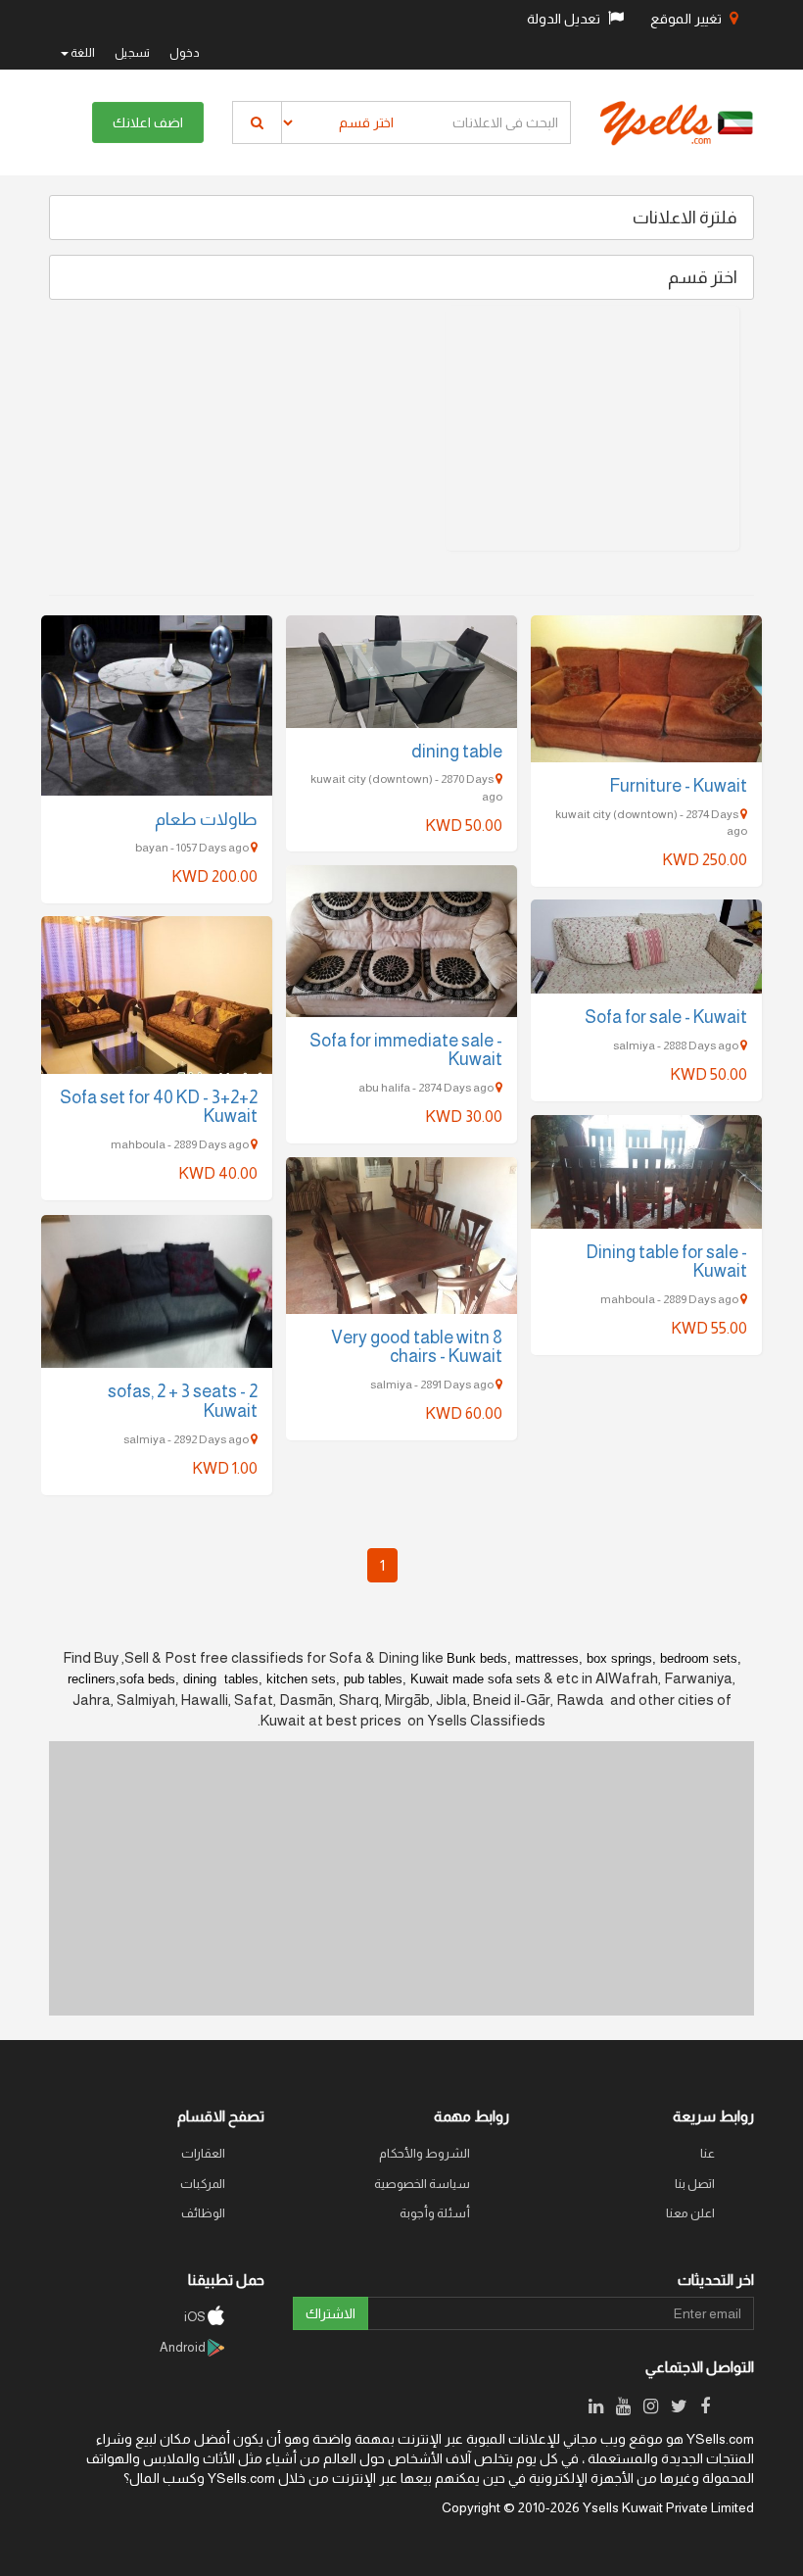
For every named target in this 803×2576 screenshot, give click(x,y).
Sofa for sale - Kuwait (666, 1017)
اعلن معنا (690, 2213)
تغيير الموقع (687, 19)
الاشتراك (331, 2313)
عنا (708, 2153)
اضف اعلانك (148, 122)
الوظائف (203, 2213)
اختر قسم (703, 277)
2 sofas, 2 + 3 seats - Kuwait (183, 1401)
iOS (196, 2317)
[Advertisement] (592, 428)
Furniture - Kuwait (678, 786)
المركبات (203, 2184)
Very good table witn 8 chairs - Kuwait (417, 1347)
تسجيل (132, 53)
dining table (457, 752)
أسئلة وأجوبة (435, 2213)
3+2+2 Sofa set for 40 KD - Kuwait (159, 1107)
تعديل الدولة (565, 19)
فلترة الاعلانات (685, 218)
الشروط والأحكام (425, 2153)
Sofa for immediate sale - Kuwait (406, 1050)
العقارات (203, 2153)
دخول (185, 53)
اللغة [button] (82, 53)
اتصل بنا (695, 2184)
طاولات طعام (206, 819)
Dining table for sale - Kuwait (666, 1262)
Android (184, 2347)
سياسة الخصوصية (422, 2184)
